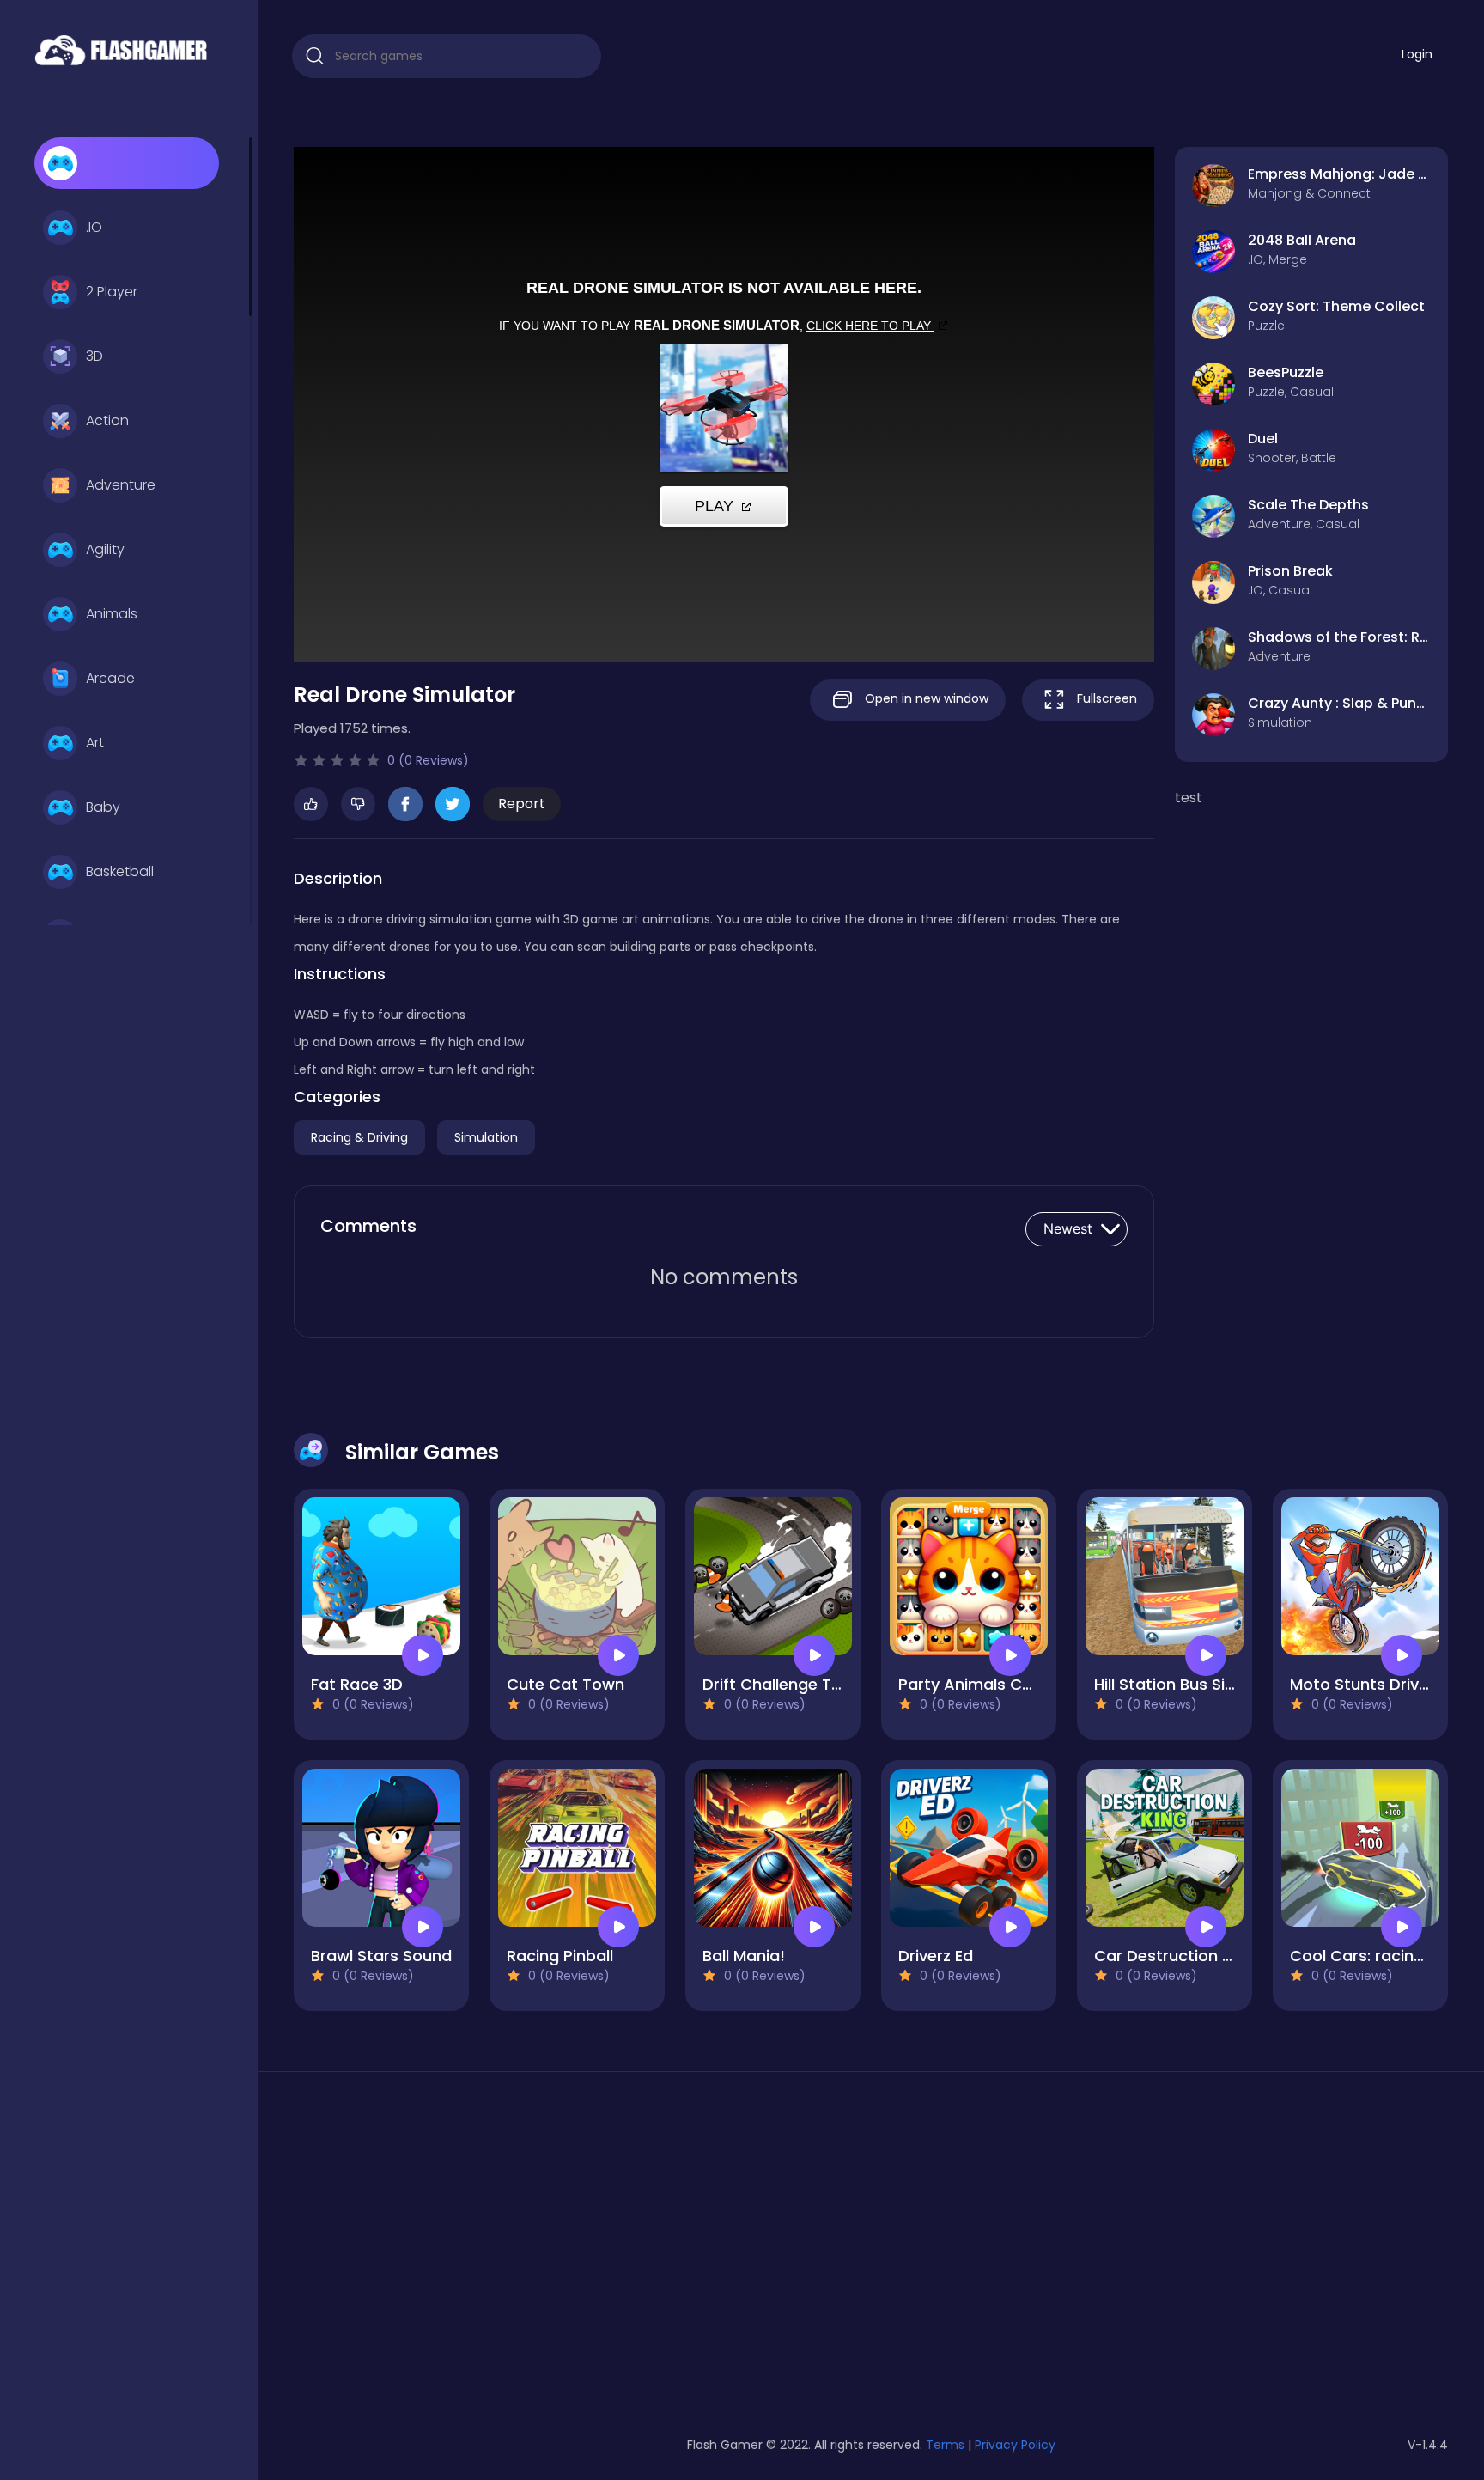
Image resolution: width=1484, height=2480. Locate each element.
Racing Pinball (560, 1956)
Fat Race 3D (357, 1684)
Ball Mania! (744, 1956)
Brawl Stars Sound (381, 1956)
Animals (112, 614)
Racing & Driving (359, 1137)
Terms (945, 2445)
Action (107, 420)
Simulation (486, 1137)
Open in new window (925, 698)
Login (1417, 54)
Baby (103, 807)
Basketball (120, 871)
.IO (94, 227)
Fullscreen (1105, 698)
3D (94, 356)
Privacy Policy (1015, 2445)
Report (522, 804)
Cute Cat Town (566, 1684)
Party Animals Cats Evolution (1010, 1684)
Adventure (121, 485)
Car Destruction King (1174, 1956)
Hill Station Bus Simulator (1190, 1684)
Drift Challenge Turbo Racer (809, 1684)
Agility (105, 549)
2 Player (112, 292)
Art (95, 743)
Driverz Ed (936, 1956)
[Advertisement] (479, 2247)
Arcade (110, 678)
